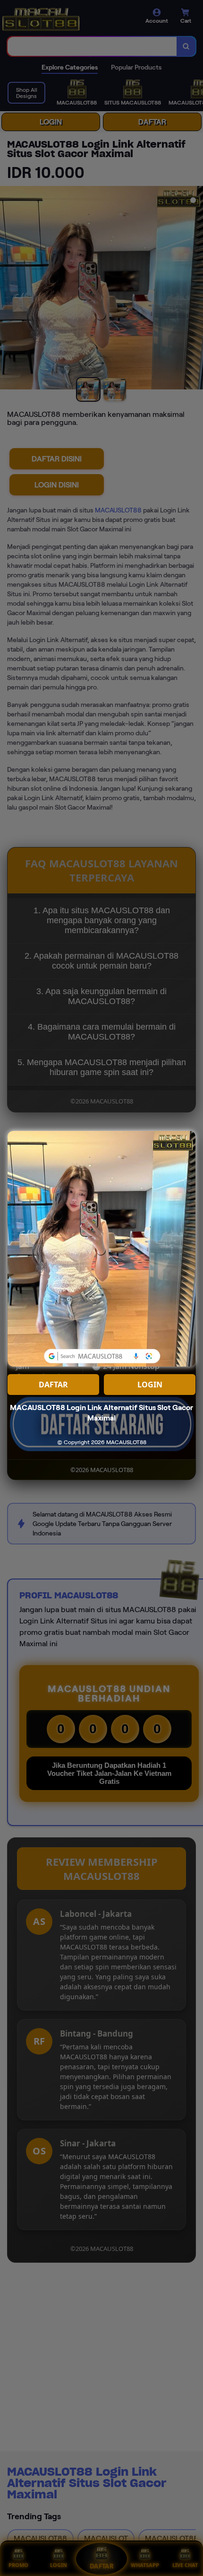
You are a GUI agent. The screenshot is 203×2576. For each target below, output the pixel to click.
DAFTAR (53, 1385)
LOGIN (150, 1385)
